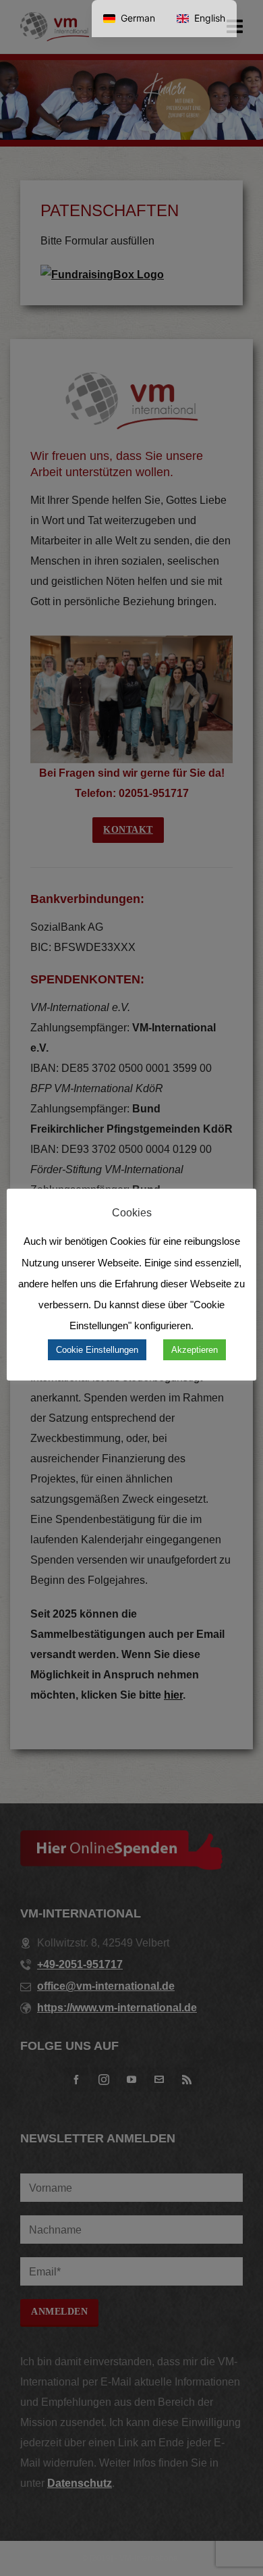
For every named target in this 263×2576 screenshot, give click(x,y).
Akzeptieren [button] (195, 1350)
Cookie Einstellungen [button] (97, 1350)
